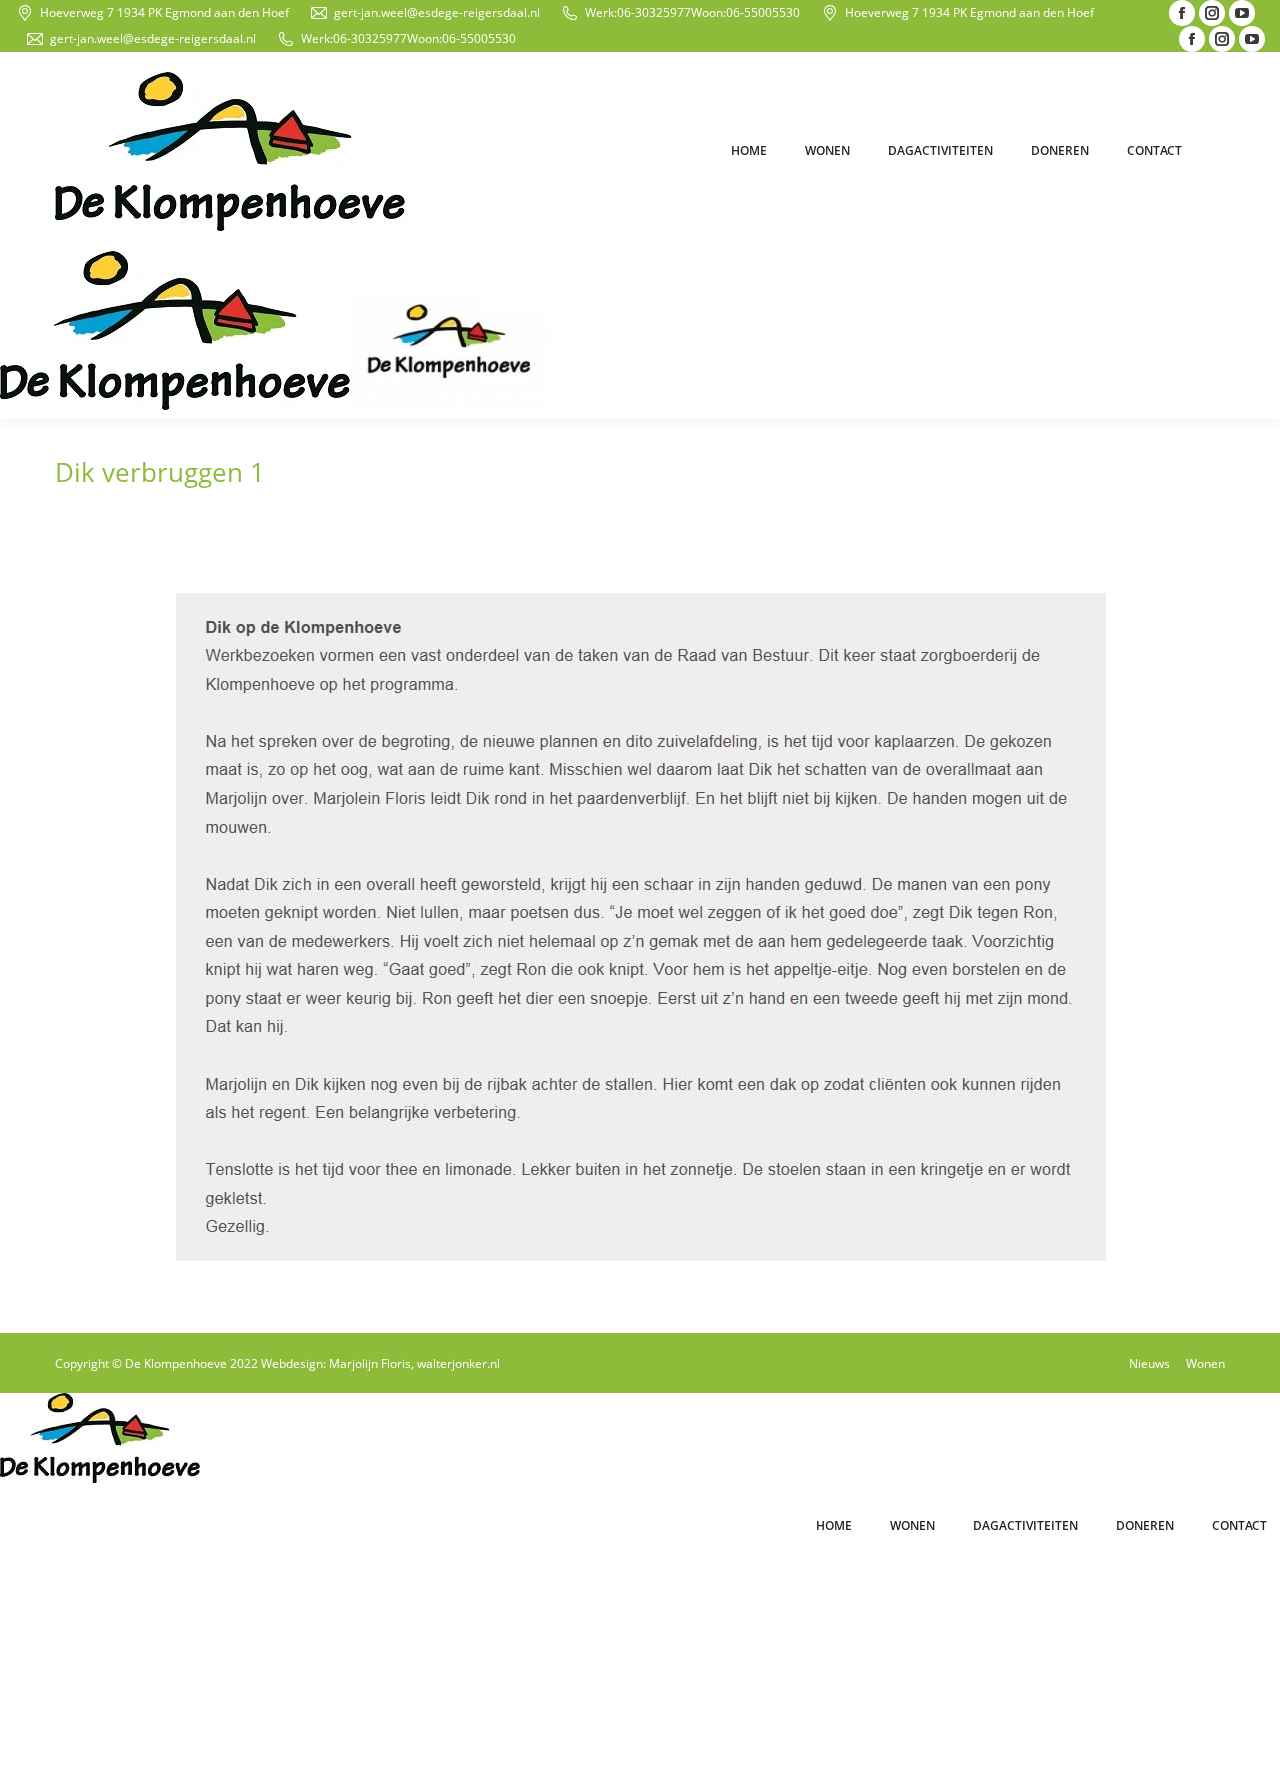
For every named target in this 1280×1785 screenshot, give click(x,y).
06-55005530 (763, 12)
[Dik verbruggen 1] (640, 924)
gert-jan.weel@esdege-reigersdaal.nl (437, 12)
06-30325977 (654, 12)
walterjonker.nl (458, 1363)
